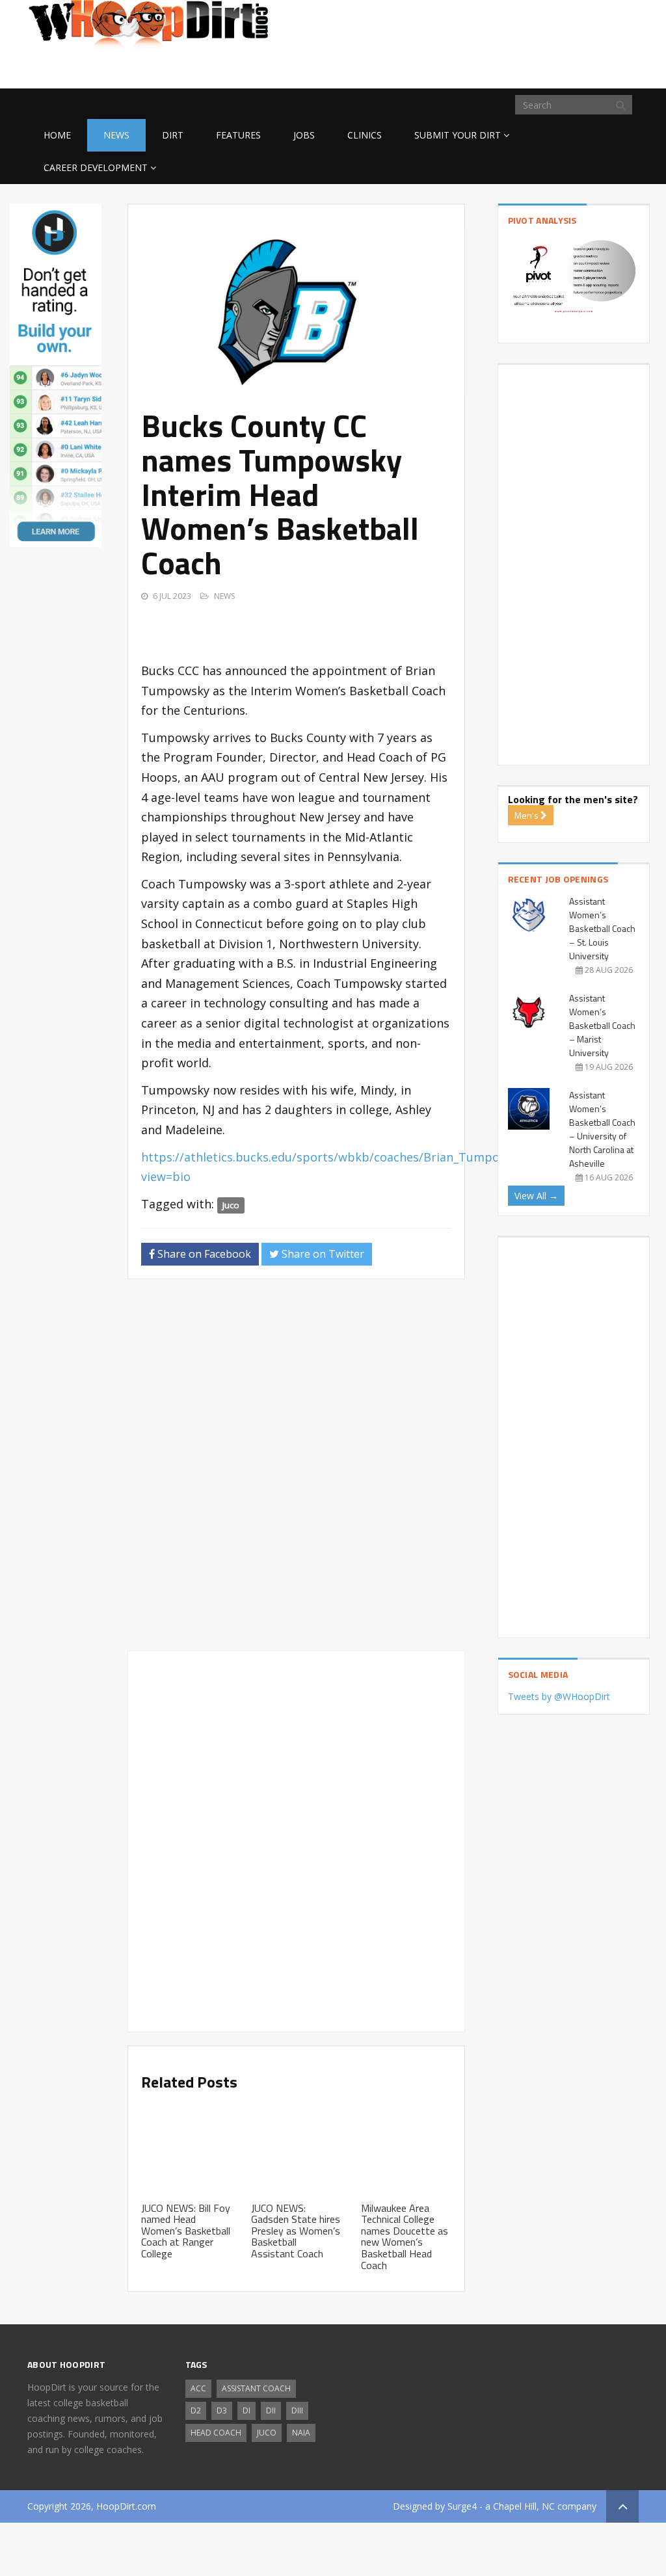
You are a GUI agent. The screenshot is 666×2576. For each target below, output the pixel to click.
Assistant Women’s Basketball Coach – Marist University (602, 1025)
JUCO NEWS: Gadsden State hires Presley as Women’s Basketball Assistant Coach (296, 2231)
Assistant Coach (256, 2388)
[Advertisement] (535, 68)
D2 (196, 2410)
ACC (198, 2388)
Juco (231, 1205)
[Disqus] (296, 1470)
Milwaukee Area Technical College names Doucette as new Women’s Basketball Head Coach (405, 2237)
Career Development (96, 167)
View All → (536, 1196)
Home (57, 135)
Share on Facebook (203, 1254)
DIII (297, 2410)
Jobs (304, 135)
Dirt (173, 135)
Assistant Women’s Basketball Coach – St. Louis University (602, 928)
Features (238, 135)
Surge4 (462, 2506)
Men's (527, 815)
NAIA (301, 2433)
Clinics (365, 135)
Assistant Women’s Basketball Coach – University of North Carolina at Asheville (602, 1129)
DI (246, 2410)
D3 (222, 2410)
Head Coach (216, 2433)
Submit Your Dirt (458, 135)
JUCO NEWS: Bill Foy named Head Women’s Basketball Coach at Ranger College (186, 2231)
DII (271, 2410)
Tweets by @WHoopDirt (559, 1696)
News (116, 135)
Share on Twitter (322, 1254)
